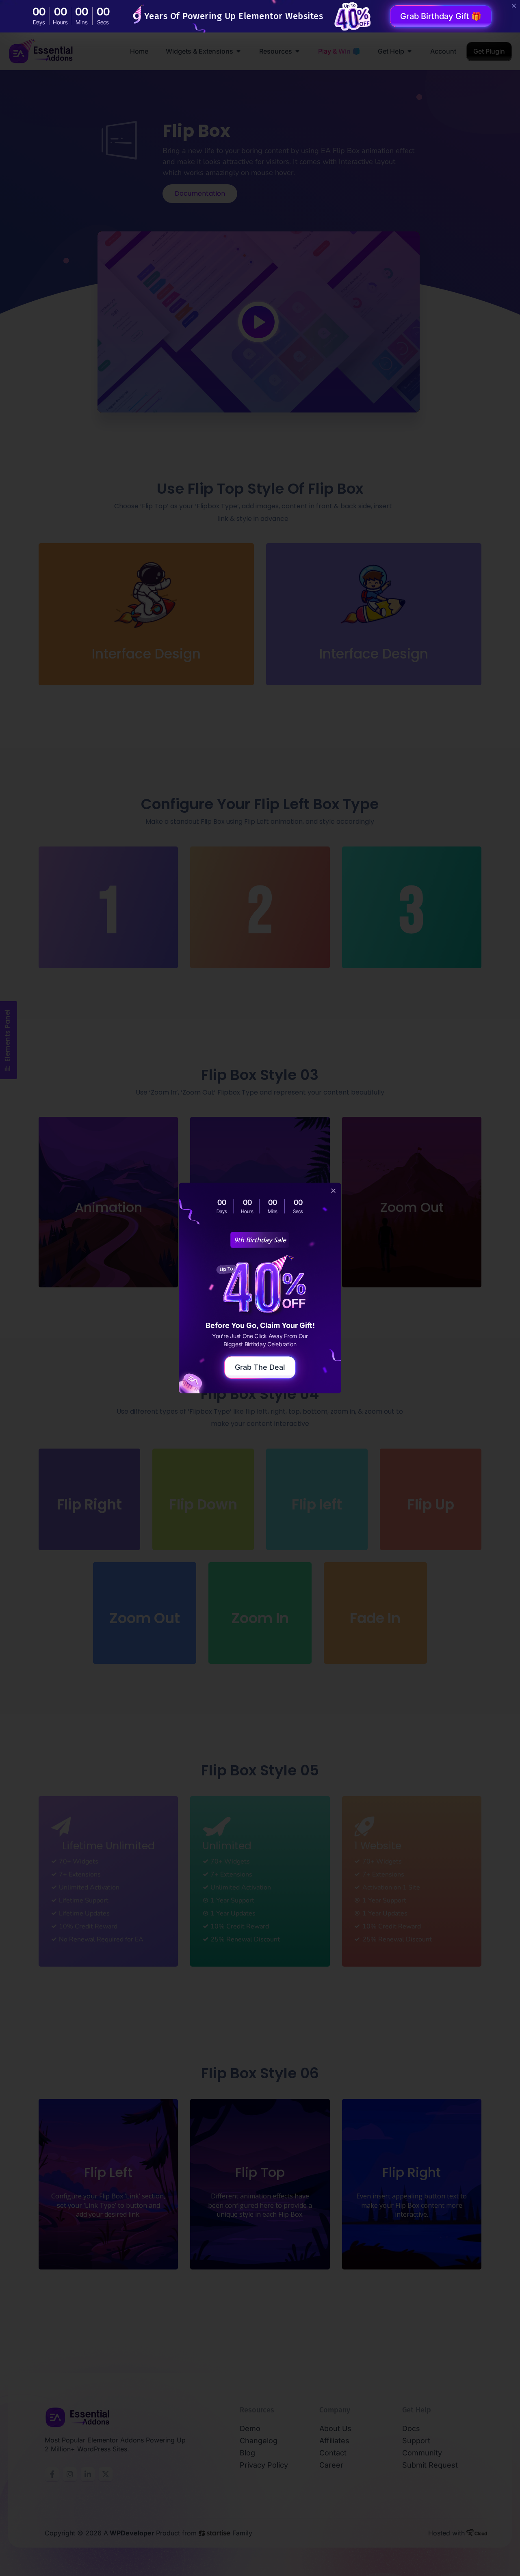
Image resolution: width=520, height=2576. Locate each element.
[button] (333, 1191)
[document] (260, 1288)
